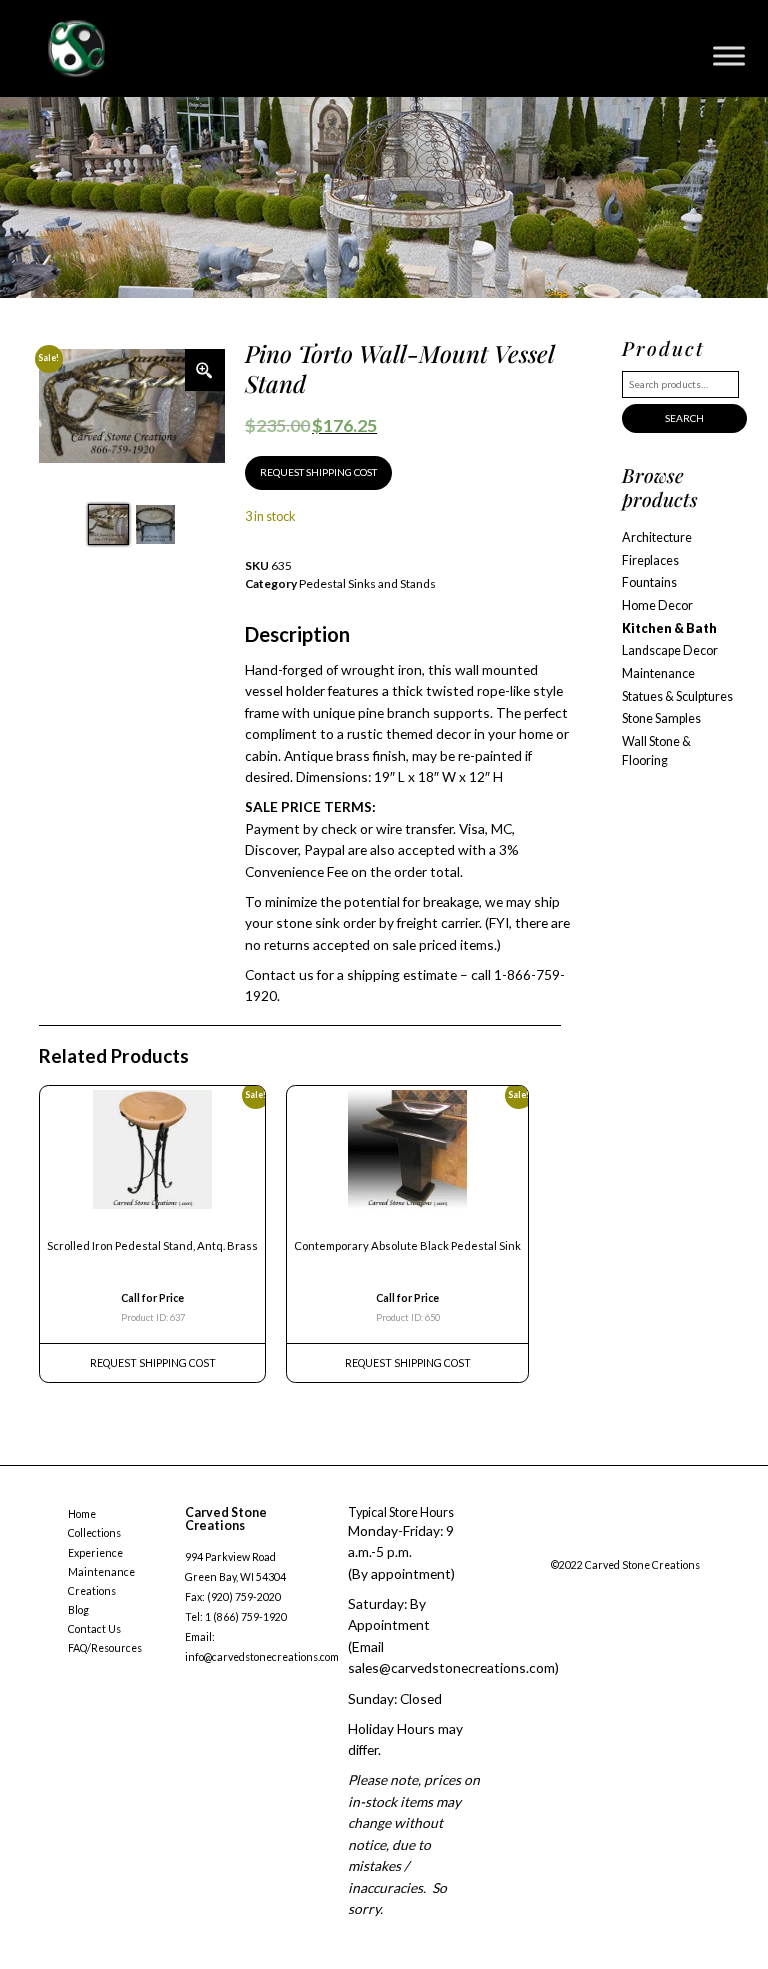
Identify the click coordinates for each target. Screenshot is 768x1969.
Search (684, 418)
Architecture (657, 537)
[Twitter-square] (596, 1543)
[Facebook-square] (556, 1543)
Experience (95, 1553)
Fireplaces (650, 560)
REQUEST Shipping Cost (153, 1363)
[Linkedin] (677, 1543)
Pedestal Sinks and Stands (367, 583)
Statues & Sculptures (677, 696)
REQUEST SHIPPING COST (318, 472)
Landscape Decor (670, 650)
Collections (94, 1533)
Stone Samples (661, 718)
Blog (78, 1610)
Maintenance (658, 673)
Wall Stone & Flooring (656, 751)
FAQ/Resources (105, 1648)
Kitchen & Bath (669, 628)
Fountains (649, 582)
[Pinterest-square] (636, 1543)
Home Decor (657, 605)
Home (82, 1514)
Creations (92, 1591)
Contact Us (94, 1629)
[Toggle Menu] (729, 55)
